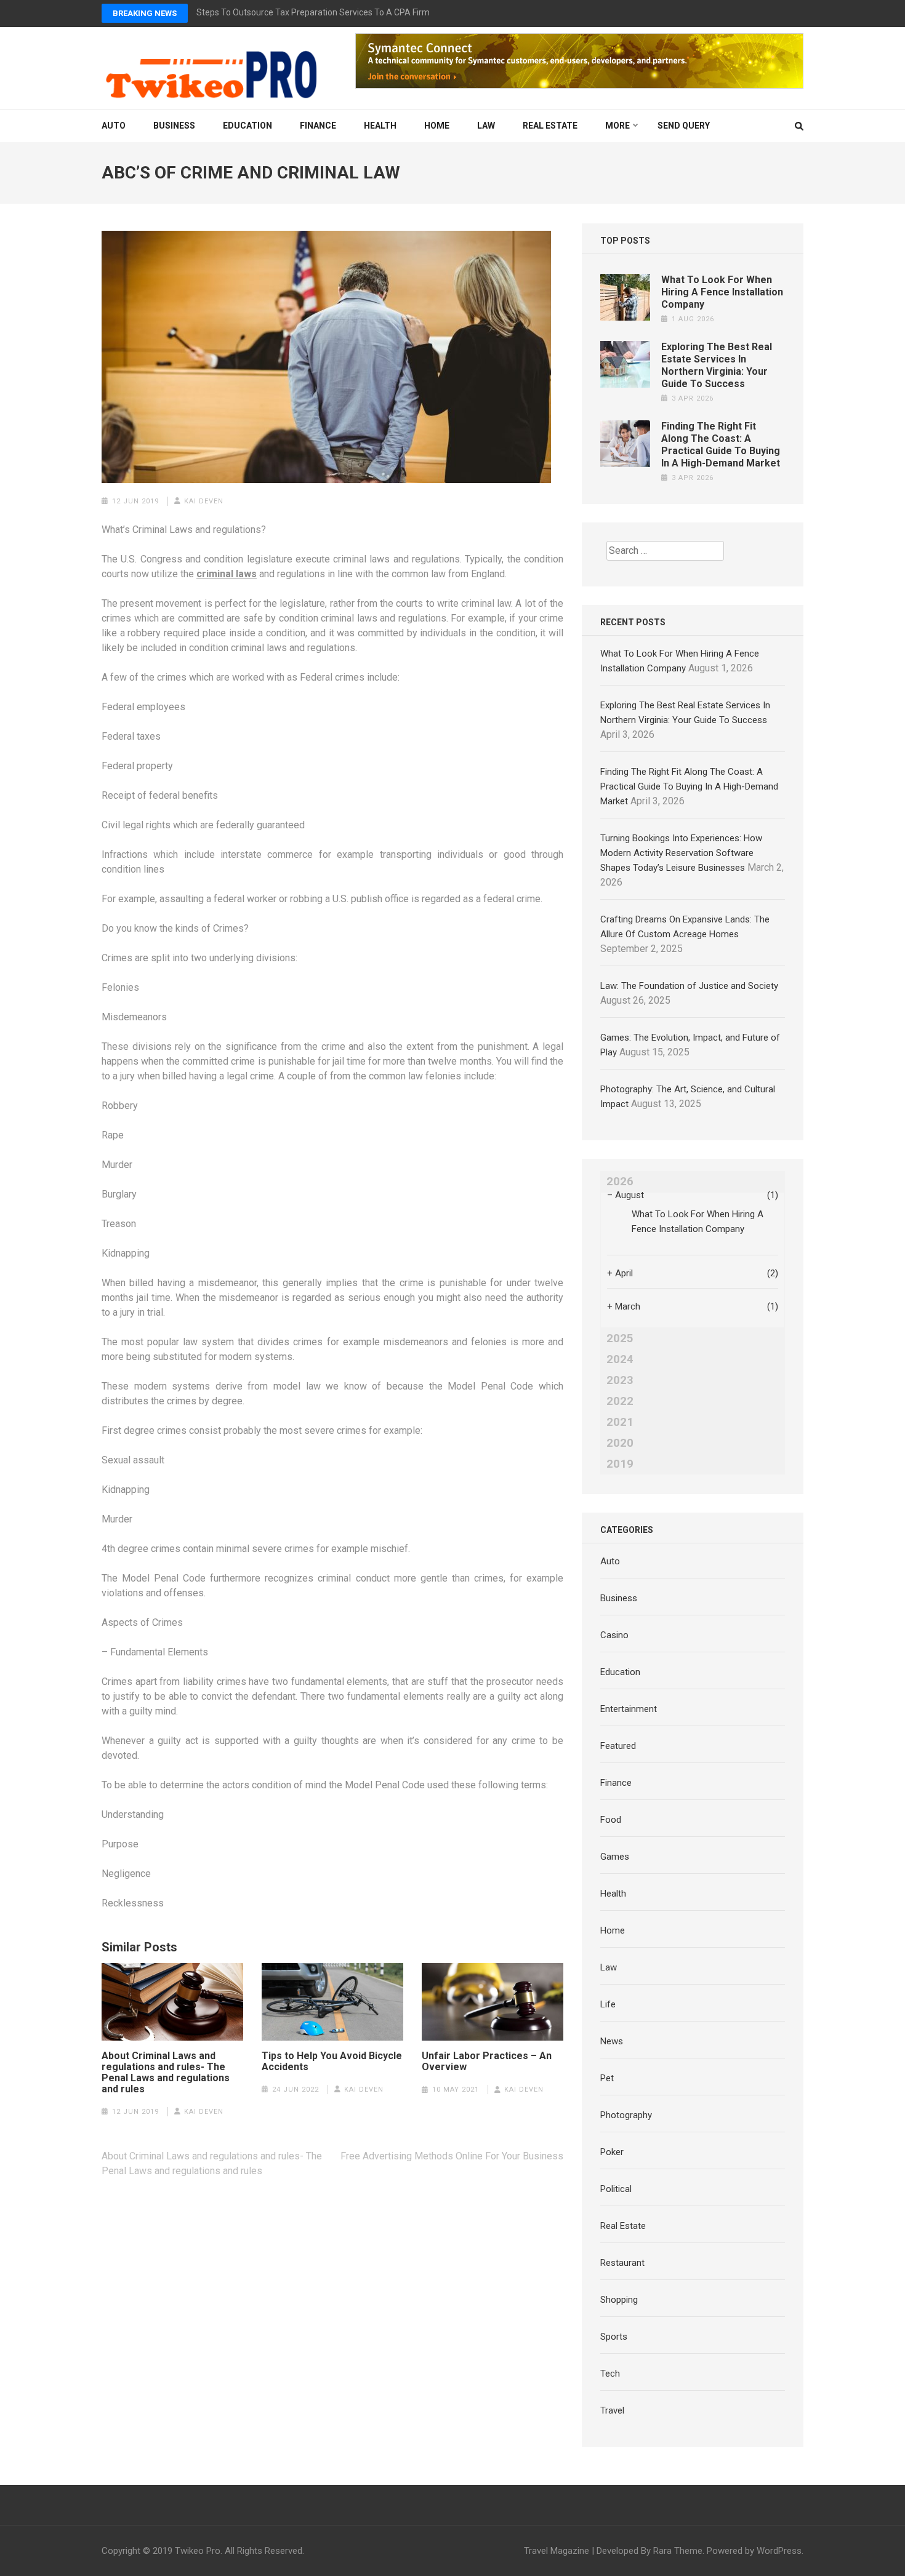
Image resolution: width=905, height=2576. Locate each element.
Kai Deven (204, 501)
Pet (607, 2078)
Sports (614, 2337)
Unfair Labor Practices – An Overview (487, 2062)
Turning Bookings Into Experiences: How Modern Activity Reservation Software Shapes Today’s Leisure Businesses (681, 853)
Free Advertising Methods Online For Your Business (452, 2156)
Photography (626, 2115)
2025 (620, 1338)
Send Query (684, 126)
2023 (620, 1380)
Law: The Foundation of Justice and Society (689, 986)
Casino (614, 1635)
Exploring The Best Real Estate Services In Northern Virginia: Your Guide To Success (717, 365)
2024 (620, 1359)
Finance (318, 126)
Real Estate (550, 126)
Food (611, 1820)
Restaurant (622, 2263)
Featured (618, 1746)
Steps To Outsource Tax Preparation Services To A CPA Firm (313, 12)
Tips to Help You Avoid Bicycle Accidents (332, 2062)
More (617, 126)
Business (174, 126)
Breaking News (145, 13)
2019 (620, 1464)
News (612, 2041)
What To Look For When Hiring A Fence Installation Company (722, 292)
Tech (610, 2374)
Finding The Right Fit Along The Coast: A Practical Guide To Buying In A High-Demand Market (721, 445)
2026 (620, 1182)
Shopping (619, 2300)
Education (247, 126)
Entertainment (629, 1709)
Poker (612, 2152)
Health (380, 126)
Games (615, 1857)
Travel (612, 2410)
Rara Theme (678, 2551)
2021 (620, 1422)
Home (437, 126)
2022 (620, 1401)
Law (486, 126)
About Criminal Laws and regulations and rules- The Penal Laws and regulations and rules (166, 2073)
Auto (114, 126)
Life (608, 2004)
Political (616, 2189)
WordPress (779, 2551)
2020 (620, 1443)
